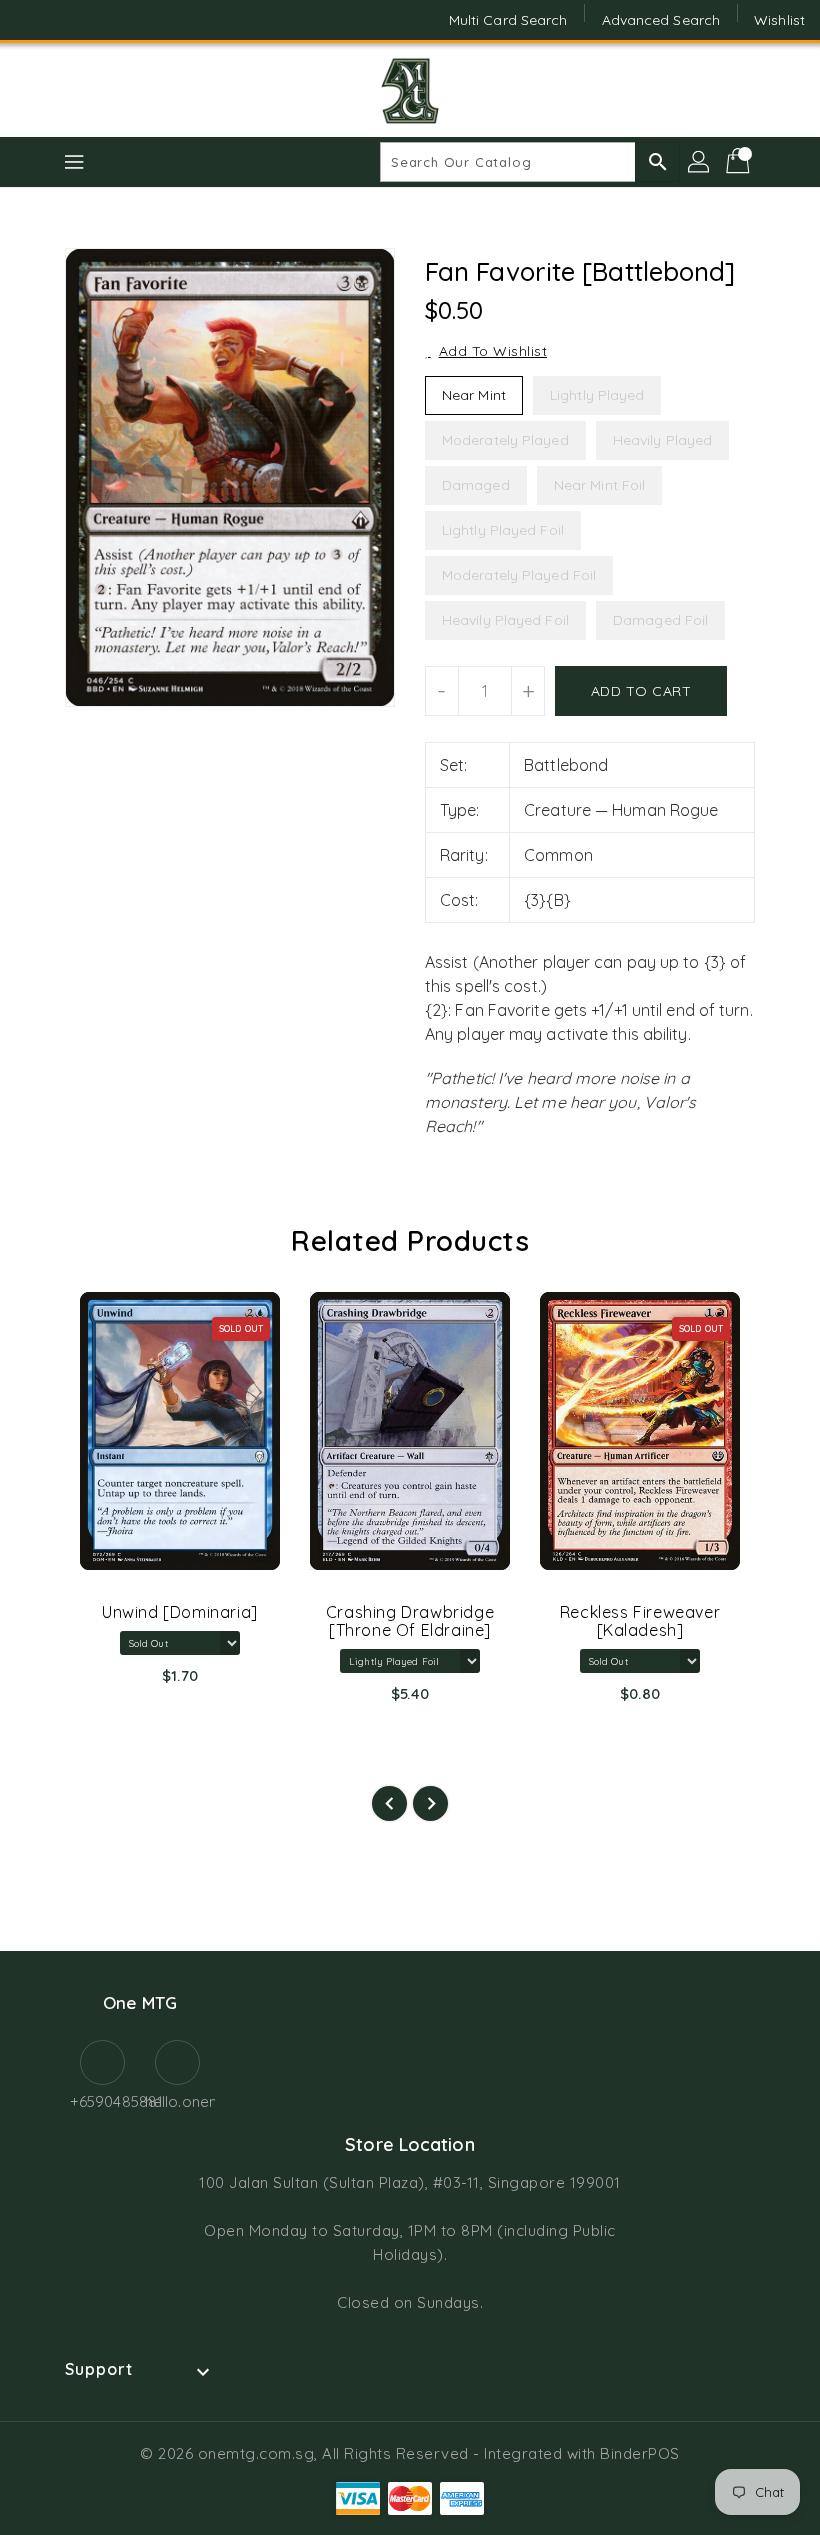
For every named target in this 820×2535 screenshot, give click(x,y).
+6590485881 (102, 2101)
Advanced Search (661, 20)
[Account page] (700, 162)
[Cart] (740, 162)
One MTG (140, 2002)
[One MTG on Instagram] (70, 20)
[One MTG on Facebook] (32, 20)
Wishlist (779, 20)
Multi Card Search (508, 20)
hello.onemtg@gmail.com (177, 2101)
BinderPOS (640, 2453)
